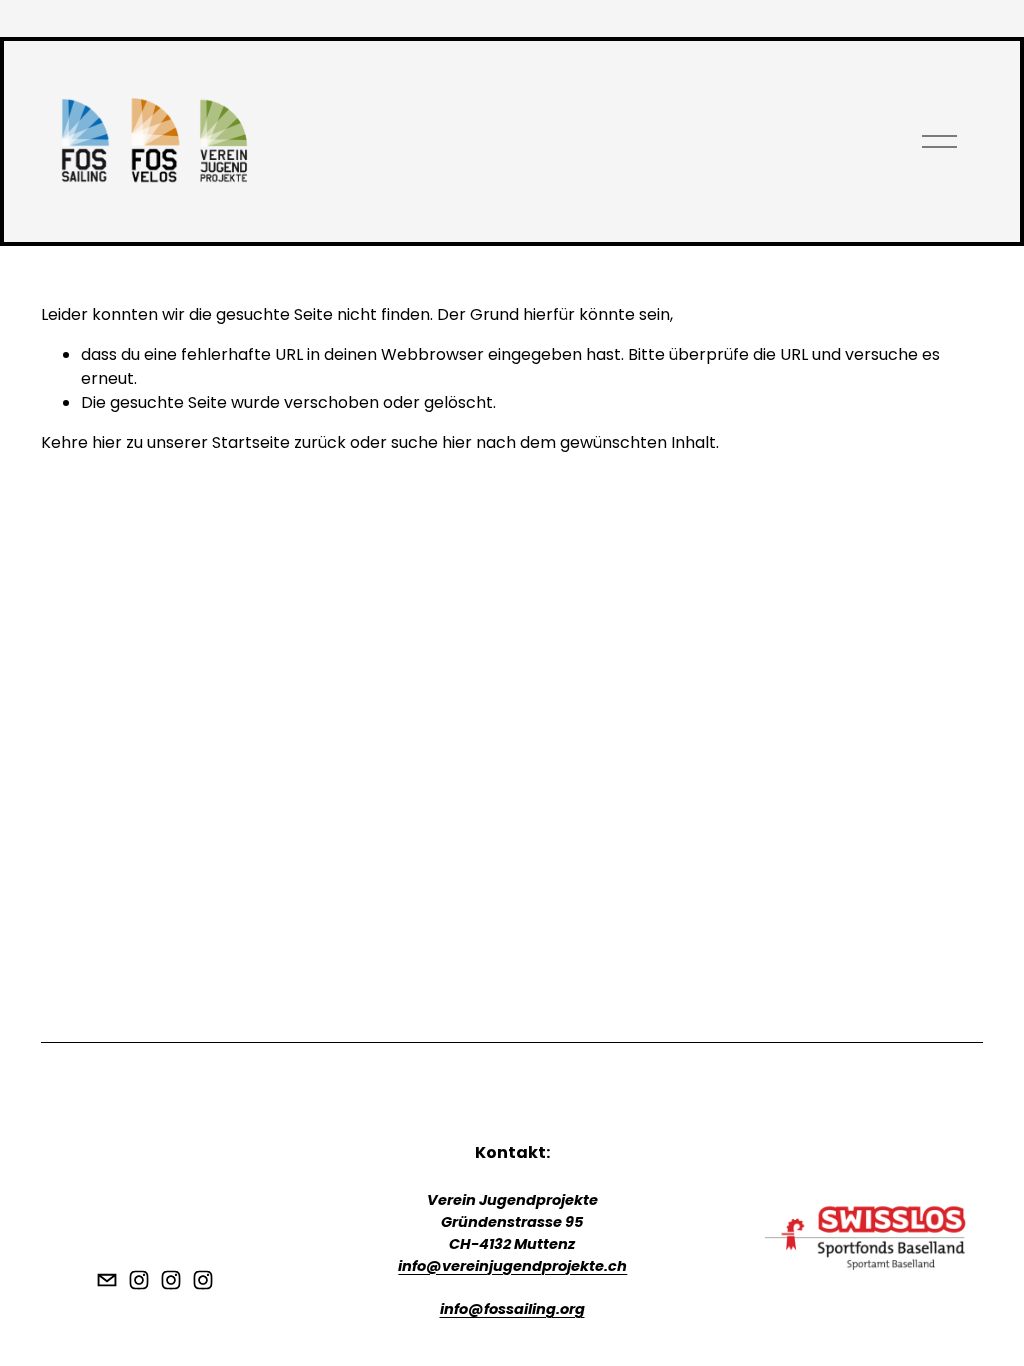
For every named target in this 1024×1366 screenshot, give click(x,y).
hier (107, 442)
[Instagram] (139, 1280)
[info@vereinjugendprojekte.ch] (107, 1280)
